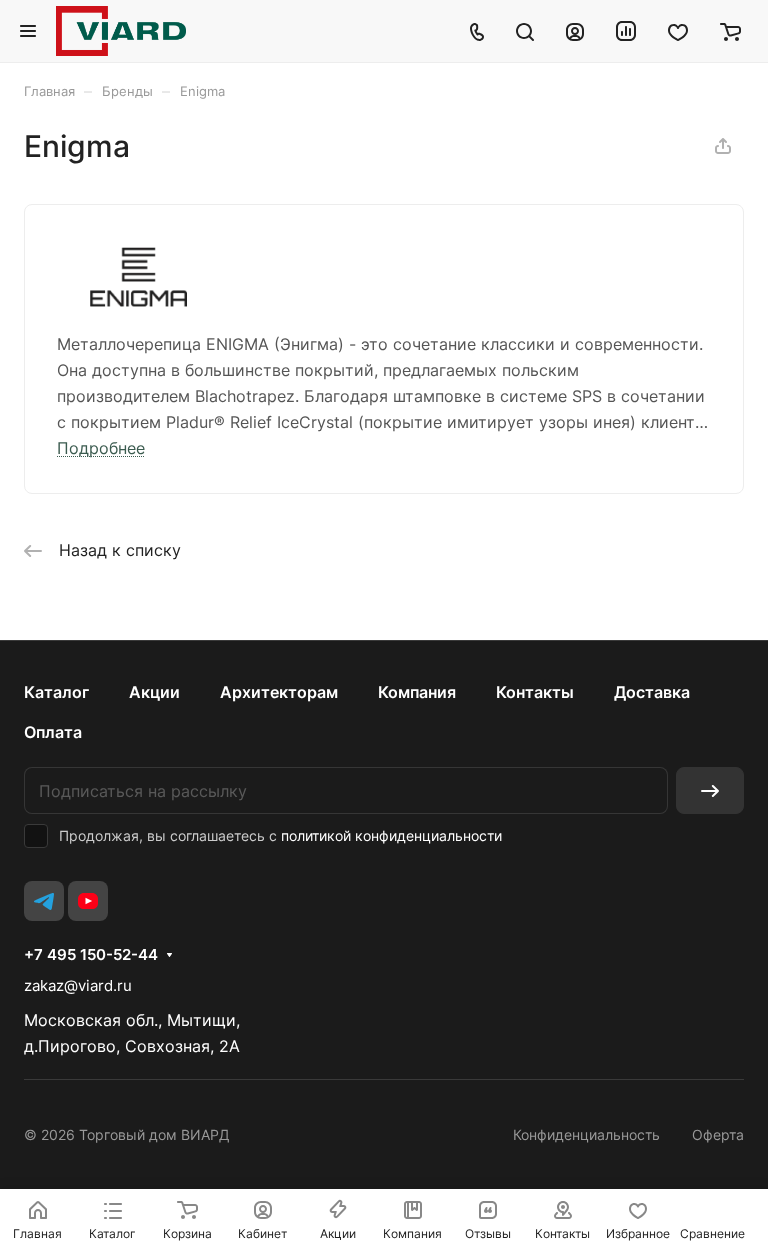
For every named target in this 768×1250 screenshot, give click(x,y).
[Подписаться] (710, 790)
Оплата (53, 732)
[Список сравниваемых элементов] (626, 31)
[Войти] (575, 31)
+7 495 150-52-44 (91, 955)
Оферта (718, 1134)
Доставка (652, 692)
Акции (154, 692)
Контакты (535, 692)
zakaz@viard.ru (78, 985)
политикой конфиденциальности (391, 835)
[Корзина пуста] (730, 31)
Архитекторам (279, 692)
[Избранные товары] (678, 31)
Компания (417, 692)
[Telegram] (44, 901)
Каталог (56, 692)
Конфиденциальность (586, 1134)
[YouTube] (88, 901)
